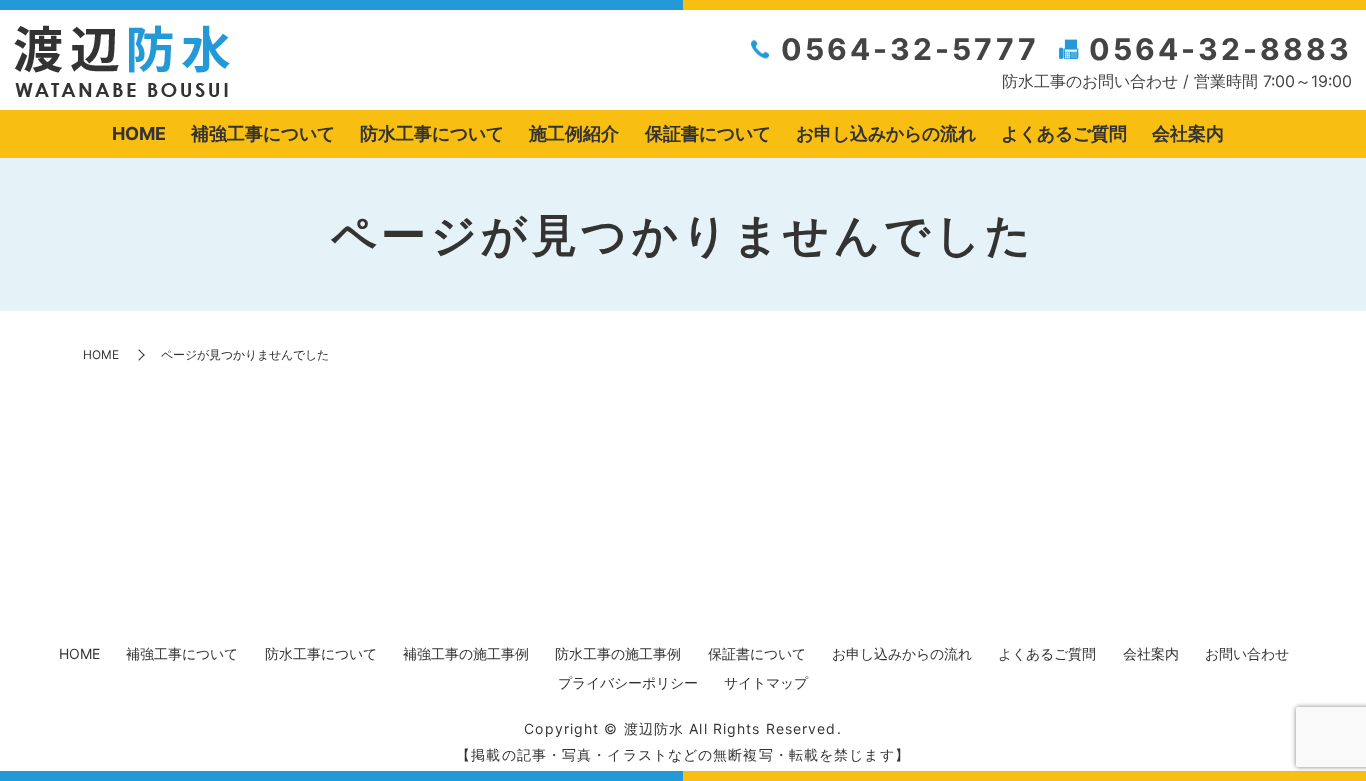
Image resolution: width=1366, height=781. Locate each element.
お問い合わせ (1247, 653)
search (1252, 135)
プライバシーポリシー (628, 682)
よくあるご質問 (1064, 133)
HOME (139, 133)
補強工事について (263, 133)
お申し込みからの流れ (886, 133)
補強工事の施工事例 (466, 653)
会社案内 (1188, 133)
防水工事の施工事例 (618, 653)
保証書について (708, 133)
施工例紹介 (574, 133)
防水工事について (432, 133)
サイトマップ (766, 682)
